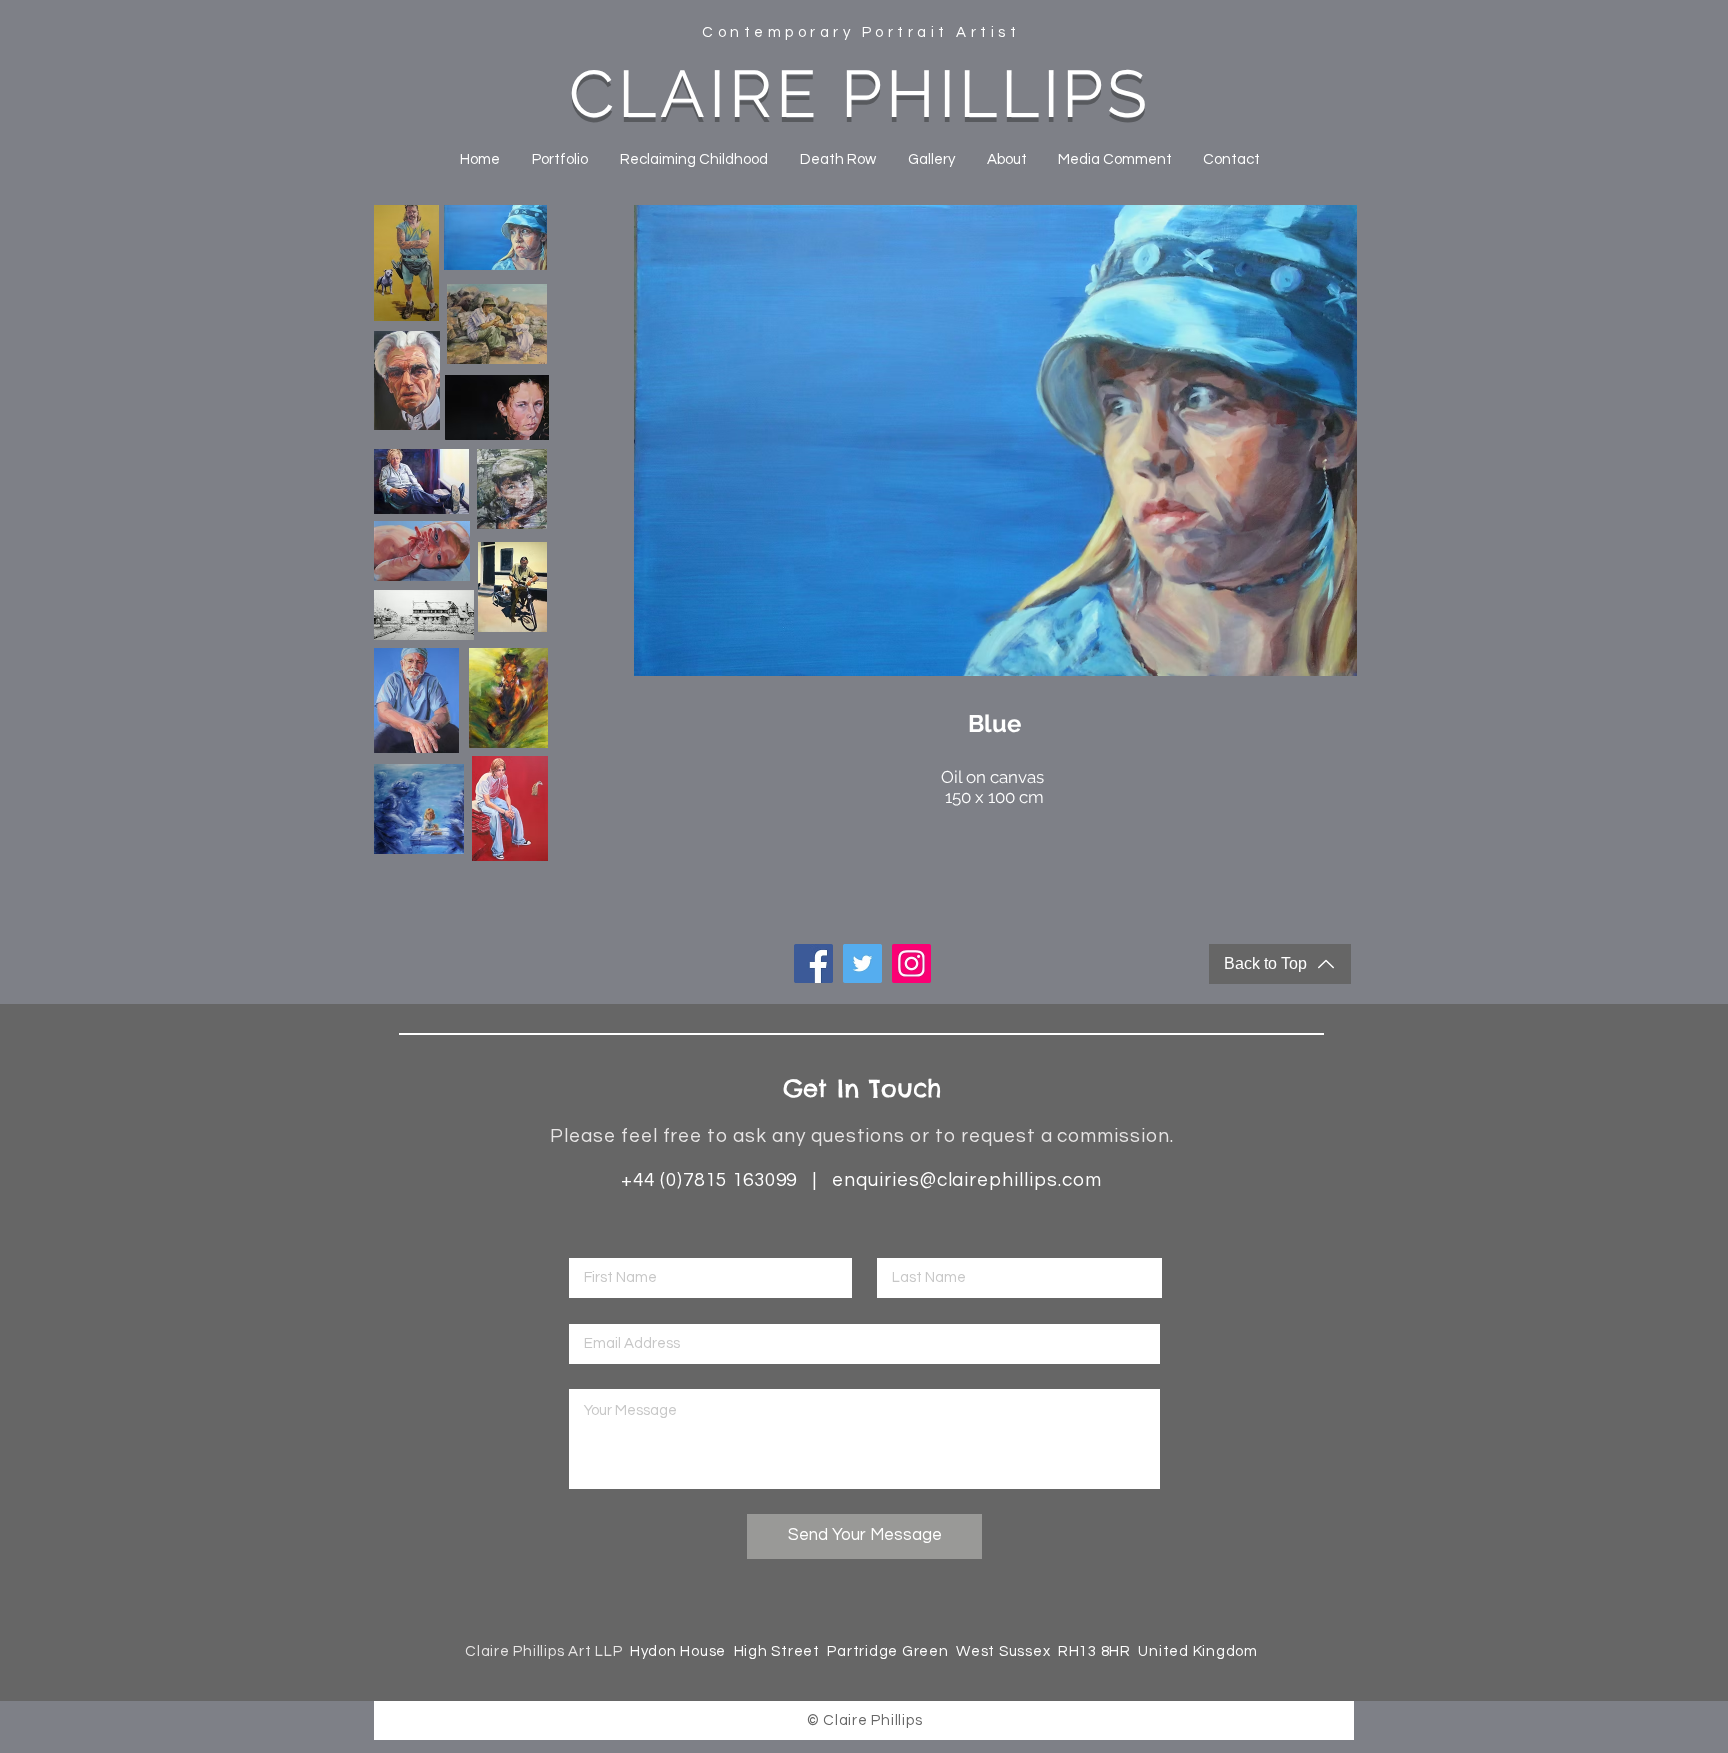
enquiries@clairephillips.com (967, 1180)
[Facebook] (813, 963)
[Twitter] (862, 963)
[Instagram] (911, 963)
